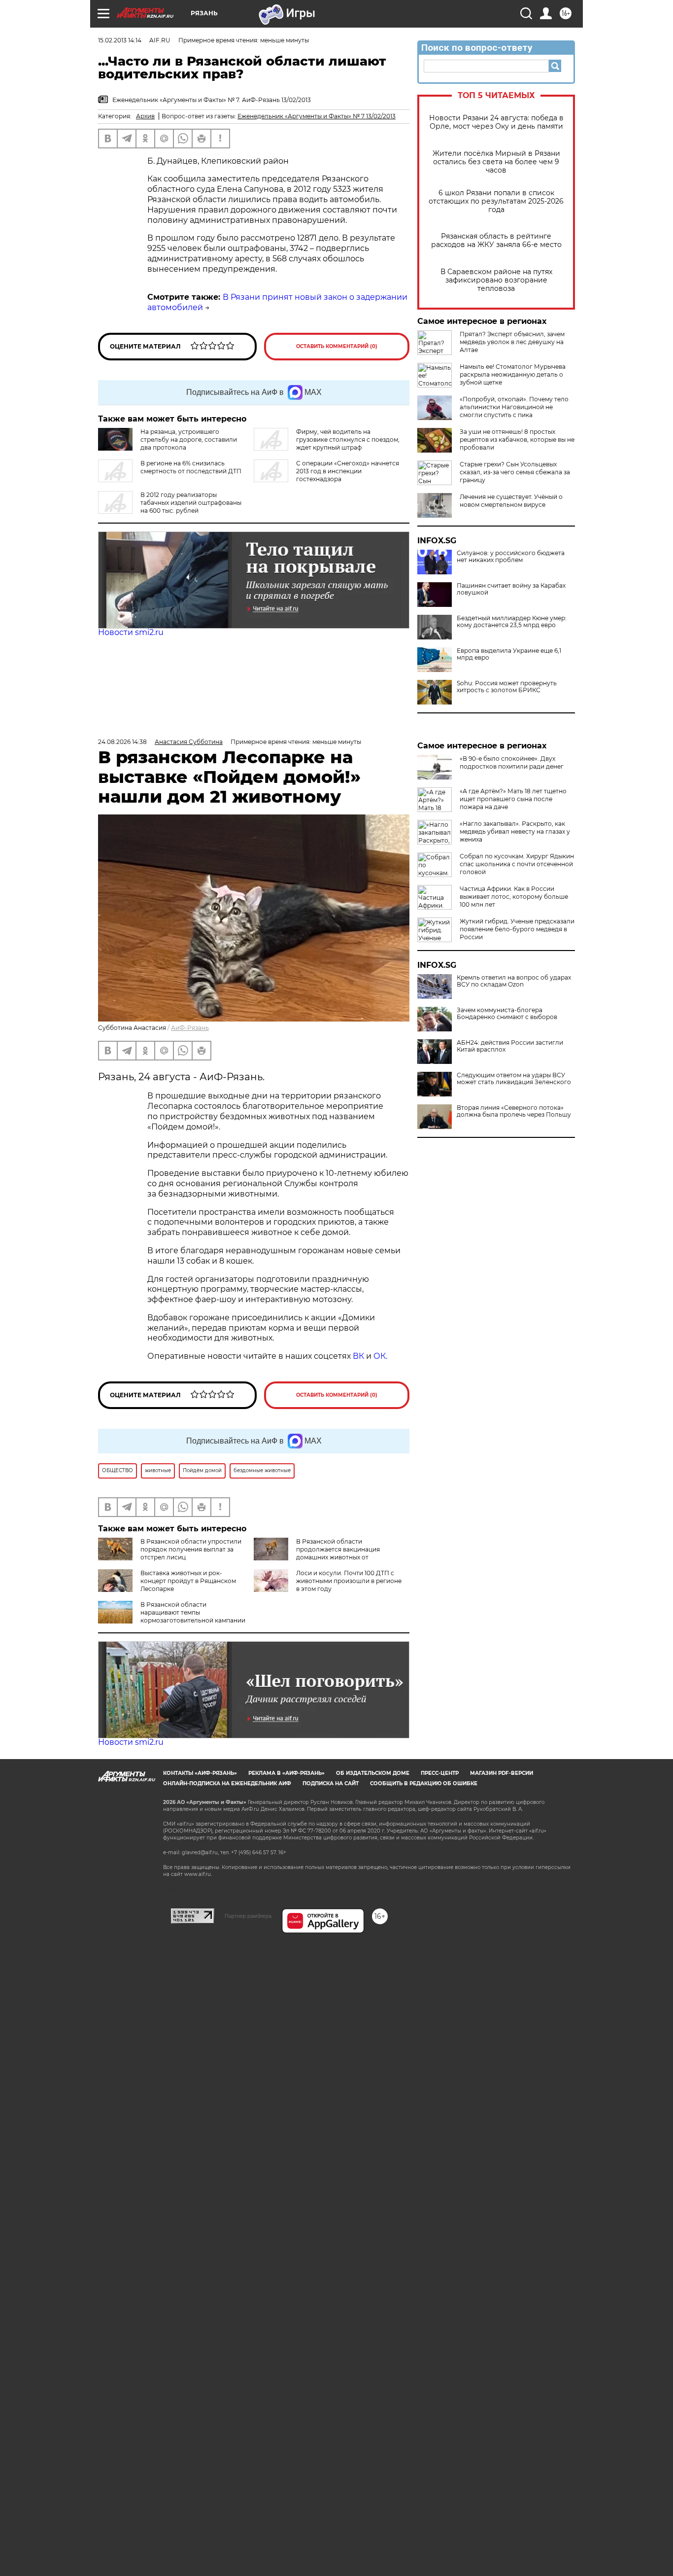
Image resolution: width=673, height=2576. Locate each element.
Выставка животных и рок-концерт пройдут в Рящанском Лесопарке (188, 1581)
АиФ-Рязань (190, 1028)
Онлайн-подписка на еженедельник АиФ (227, 1783)
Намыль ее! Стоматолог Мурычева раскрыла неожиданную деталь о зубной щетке (513, 374)
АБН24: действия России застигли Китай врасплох (510, 1046)
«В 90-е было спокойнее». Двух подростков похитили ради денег (512, 762)
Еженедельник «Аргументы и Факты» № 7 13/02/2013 (317, 116)
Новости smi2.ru (131, 632)
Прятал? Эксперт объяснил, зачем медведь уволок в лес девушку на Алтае (512, 342)
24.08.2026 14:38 (122, 742)
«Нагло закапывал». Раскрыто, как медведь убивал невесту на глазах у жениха (515, 831)
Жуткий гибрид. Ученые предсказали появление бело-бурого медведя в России (517, 929)
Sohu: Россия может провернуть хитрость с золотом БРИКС (507, 687)
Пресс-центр (440, 1773)
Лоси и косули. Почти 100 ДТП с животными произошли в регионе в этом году (349, 1581)
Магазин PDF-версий (502, 1773)
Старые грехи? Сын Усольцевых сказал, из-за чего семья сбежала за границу (515, 472)
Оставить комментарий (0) (337, 346)
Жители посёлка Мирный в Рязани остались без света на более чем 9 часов (496, 162)
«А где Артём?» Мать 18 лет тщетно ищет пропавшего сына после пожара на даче (513, 799)
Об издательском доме (373, 1773)
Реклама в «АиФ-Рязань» (286, 1773)
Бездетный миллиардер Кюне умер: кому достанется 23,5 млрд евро (512, 622)
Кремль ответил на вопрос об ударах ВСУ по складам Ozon (514, 981)
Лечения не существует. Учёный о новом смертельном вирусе (511, 501)
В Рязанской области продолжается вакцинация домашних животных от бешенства (317, 1553)
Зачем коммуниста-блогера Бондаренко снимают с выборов (507, 1014)
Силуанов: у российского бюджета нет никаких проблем (511, 557)
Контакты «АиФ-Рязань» (200, 1773)
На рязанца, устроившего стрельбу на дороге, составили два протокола (189, 440)
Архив (145, 116)
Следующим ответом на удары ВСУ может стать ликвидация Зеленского (514, 1079)
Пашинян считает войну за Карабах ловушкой (511, 589)
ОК (380, 1356)
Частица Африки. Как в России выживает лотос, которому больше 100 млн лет (514, 897)
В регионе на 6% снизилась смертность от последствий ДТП (191, 467)
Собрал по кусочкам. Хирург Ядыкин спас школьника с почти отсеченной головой (517, 864)
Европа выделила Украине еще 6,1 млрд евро (509, 654)
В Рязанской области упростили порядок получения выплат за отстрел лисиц (191, 1549)
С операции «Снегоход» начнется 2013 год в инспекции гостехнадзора (348, 471)
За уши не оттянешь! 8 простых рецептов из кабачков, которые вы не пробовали (517, 440)
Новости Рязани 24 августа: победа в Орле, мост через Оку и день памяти (496, 122)
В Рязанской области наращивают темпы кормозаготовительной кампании (193, 1612)
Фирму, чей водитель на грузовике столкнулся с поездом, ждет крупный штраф (348, 440)
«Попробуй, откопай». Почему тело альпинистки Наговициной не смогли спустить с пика (514, 407)
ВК (358, 1356)
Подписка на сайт (331, 1783)
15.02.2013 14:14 (120, 40)
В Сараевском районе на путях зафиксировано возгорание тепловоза (496, 280)
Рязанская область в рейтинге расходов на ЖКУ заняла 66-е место (496, 241)
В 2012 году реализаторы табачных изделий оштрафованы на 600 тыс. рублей (191, 503)
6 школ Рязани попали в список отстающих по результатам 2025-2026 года (496, 201)
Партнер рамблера (248, 1916)
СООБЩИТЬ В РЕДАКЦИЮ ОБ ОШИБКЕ (424, 1783)
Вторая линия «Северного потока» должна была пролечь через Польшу (514, 1111)
